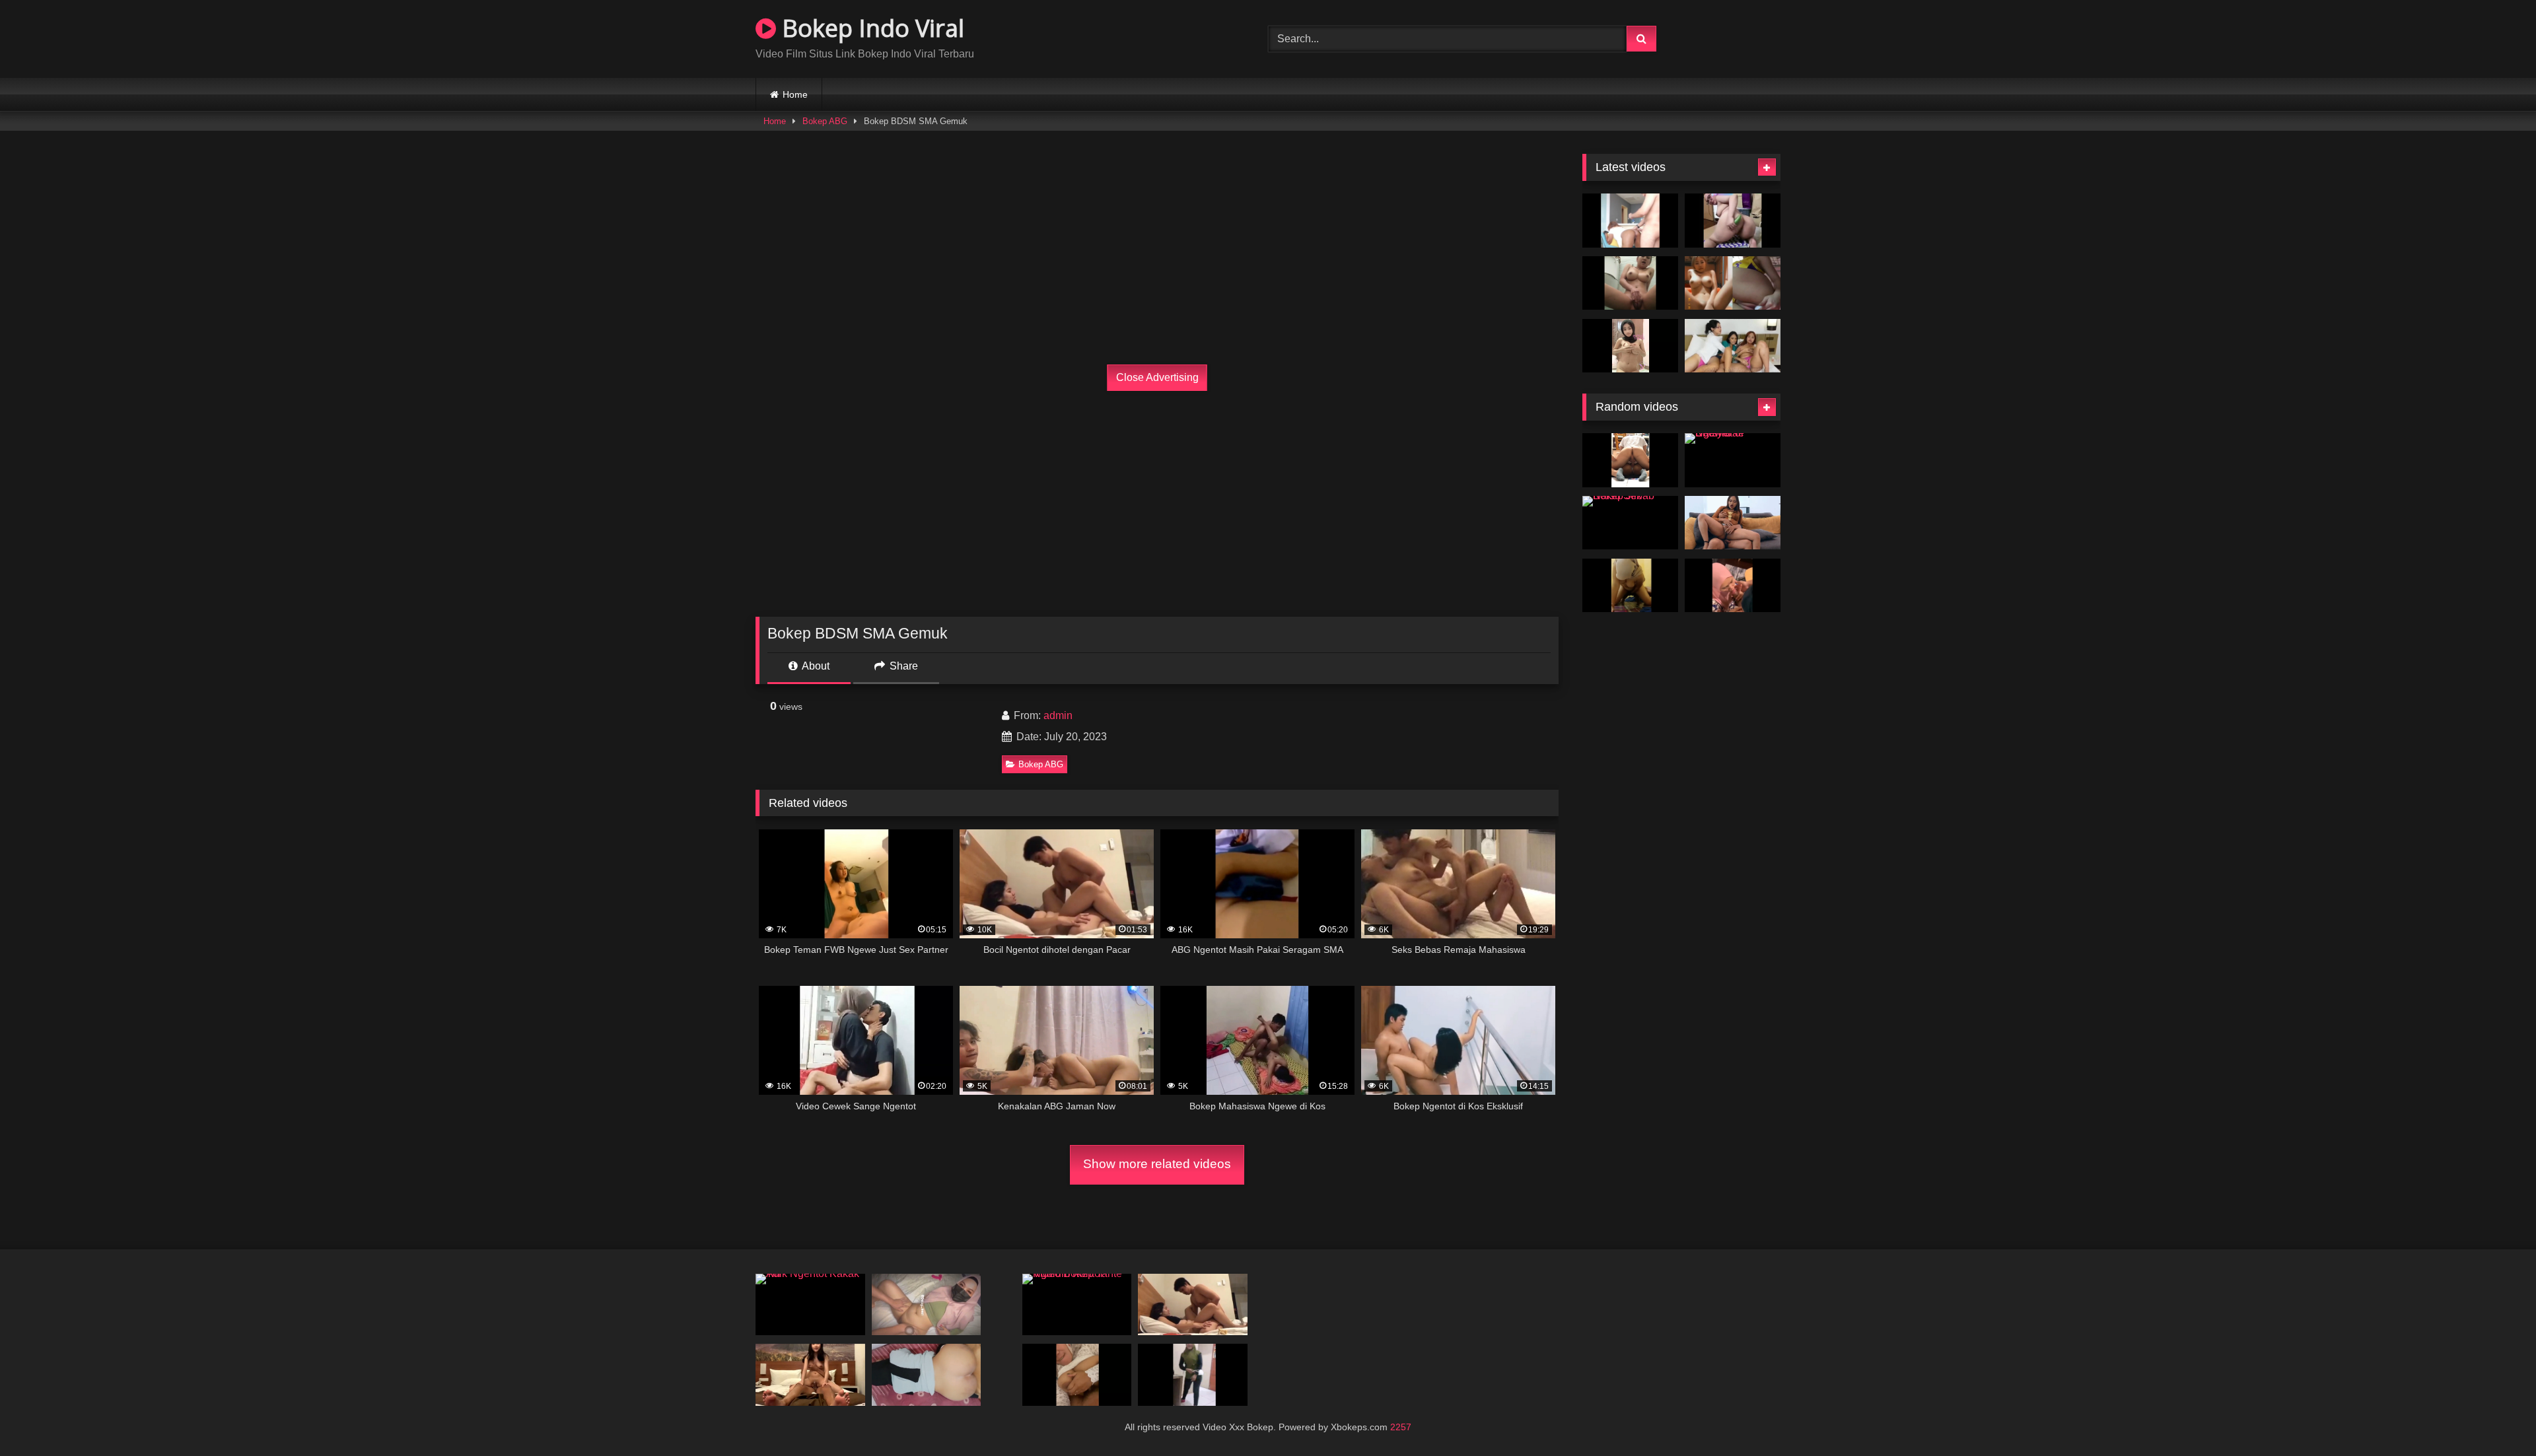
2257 (1401, 1427)
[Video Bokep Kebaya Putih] (1077, 1374)
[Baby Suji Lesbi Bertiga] (1733, 346)
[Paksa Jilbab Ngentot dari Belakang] (927, 1374)
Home (795, 94)
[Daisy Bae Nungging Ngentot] (927, 1304)
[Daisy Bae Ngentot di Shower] (1733, 460)
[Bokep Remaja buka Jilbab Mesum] (810, 1374)
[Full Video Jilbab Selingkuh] (1193, 1374)
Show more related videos (1157, 1164)
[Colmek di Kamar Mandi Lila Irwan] (1630, 283)
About (815, 666)
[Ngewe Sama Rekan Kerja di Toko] (1630, 460)
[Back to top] (2495, 1417)
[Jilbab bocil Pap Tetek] (1630, 346)
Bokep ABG (825, 121)
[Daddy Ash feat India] (1630, 221)
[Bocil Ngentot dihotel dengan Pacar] (1193, 1304)
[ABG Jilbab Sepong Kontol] (1630, 586)
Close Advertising (1157, 377)
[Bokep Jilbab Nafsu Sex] (1630, 523)
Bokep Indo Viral (870, 28)
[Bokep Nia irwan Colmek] (1733, 283)
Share (902, 666)
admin (1058, 715)
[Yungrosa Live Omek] (1733, 221)
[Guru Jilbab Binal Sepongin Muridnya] (1733, 586)
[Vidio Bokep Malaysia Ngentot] (1733, 523)
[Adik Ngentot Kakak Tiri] (810, 1304)
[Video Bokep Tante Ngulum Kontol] (1077, 1304)
